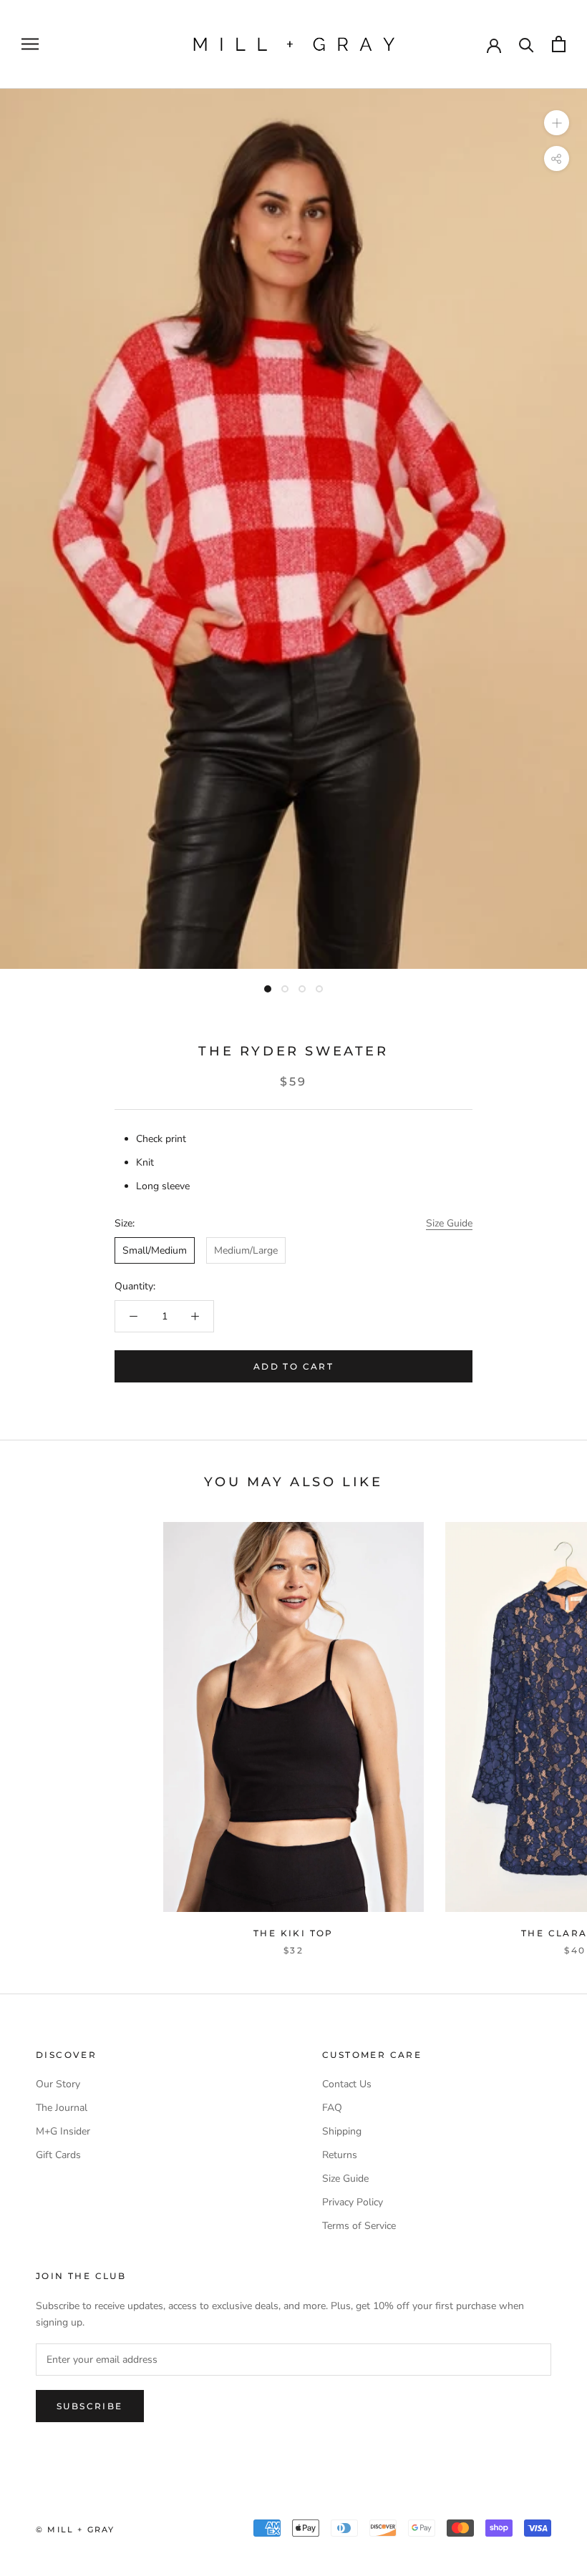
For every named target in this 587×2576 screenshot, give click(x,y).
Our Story (58, 2084)
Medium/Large (246, 1250)
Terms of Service (359, 2226)
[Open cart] (559, 44)
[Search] (527, 44)
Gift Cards (58, 2155)
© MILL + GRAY (76, 2529)
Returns (340, 2155)
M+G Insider (63, 2131)
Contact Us (347, 2084)
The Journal (62, 2108)
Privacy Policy (353, 2202)
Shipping (342, 2131)
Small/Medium (155, 1250)
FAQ (332, 2108)
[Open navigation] (30, 44)
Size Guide (449, 1223)
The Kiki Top (293, 1933)
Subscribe (90, 2406)
